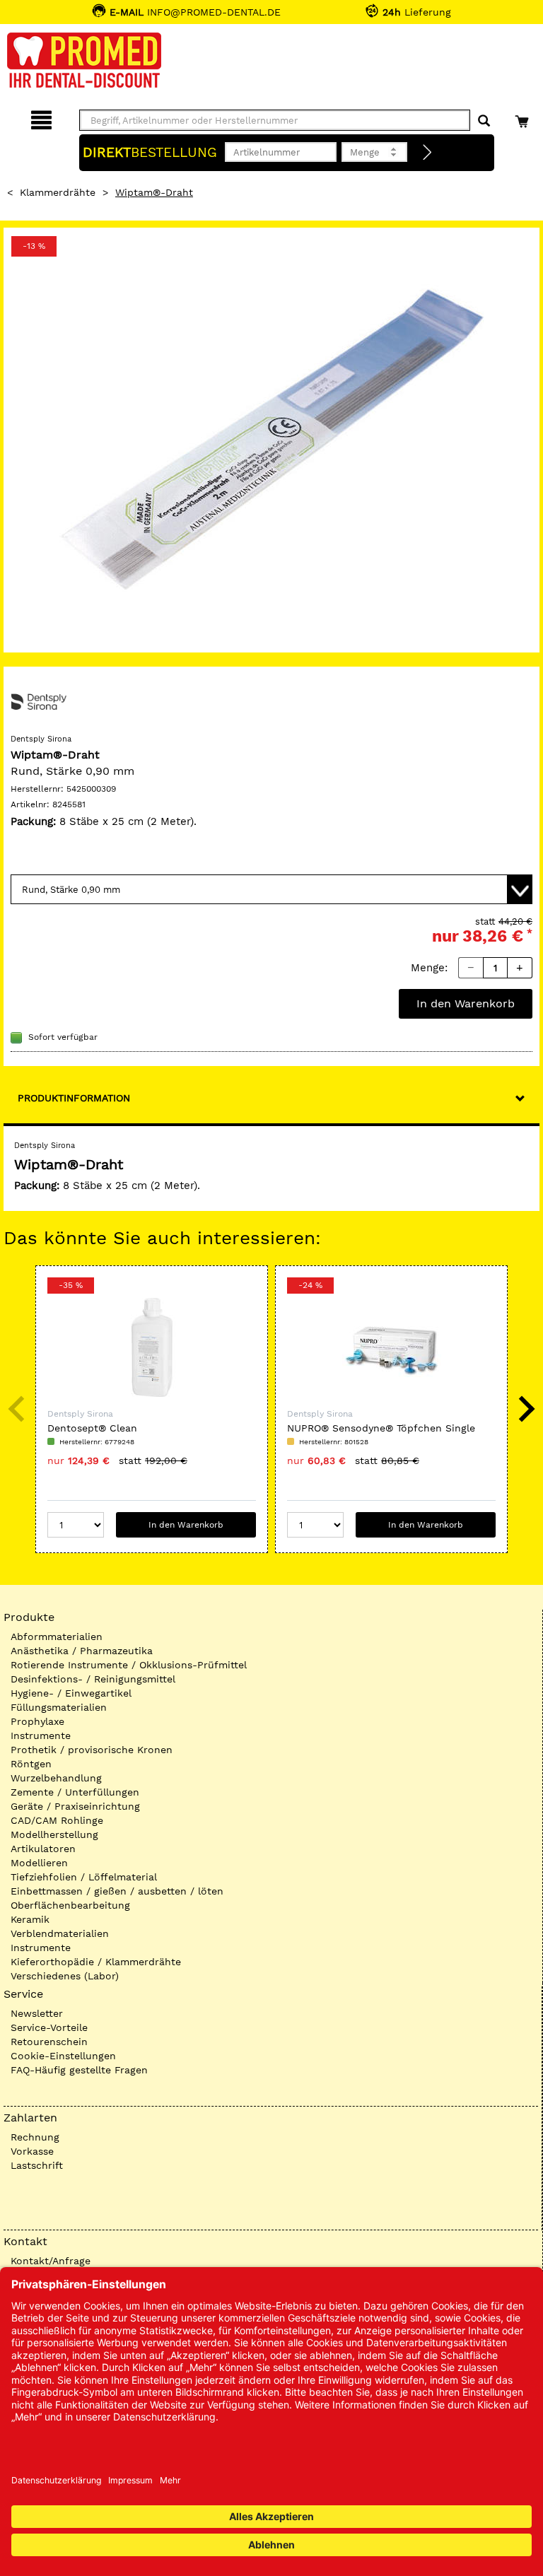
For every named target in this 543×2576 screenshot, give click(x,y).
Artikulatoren (43, 1849)
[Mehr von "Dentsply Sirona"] (39, 701)
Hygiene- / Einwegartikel (71, 1693)
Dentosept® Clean (92, 1428)
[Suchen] (484, 121)
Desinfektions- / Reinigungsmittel (93, 1679)
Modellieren (39, 1863)
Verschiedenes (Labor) (65, 1976)
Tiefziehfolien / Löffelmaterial (84, 1877)
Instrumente (41, 1735)
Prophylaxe (37, 1721)
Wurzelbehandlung (56, 1778)
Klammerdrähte (58, 192)
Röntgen (31, 1764)
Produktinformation (74, 1098)
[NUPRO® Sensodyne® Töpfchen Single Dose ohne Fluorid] (391, 1347)
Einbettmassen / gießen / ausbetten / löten (117, 1891)
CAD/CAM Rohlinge (57, 1820)
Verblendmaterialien (60, 1933)
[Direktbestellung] (428, 153)
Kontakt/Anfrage (51, 2261)
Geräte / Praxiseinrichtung (75, 1806)
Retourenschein (49, 2042)
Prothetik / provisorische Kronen (92, 1750)
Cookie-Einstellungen (63, 2056)
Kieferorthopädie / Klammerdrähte (96, 1962)
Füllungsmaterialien (59, 1707)
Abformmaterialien (57, 1637)
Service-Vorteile (49, 2027)
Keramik (30, 1919)
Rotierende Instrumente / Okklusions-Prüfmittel (129, 1665)
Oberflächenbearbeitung (70, 1905)
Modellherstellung (54, 1834)
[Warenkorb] (524, 118)
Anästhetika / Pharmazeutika (82, 1651)
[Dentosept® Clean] (152, 1347)
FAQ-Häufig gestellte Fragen (79, 2070)
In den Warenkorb (466, 1003)
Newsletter (37, 2013)
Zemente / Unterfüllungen (75, 1792)
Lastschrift (37, 2165)
